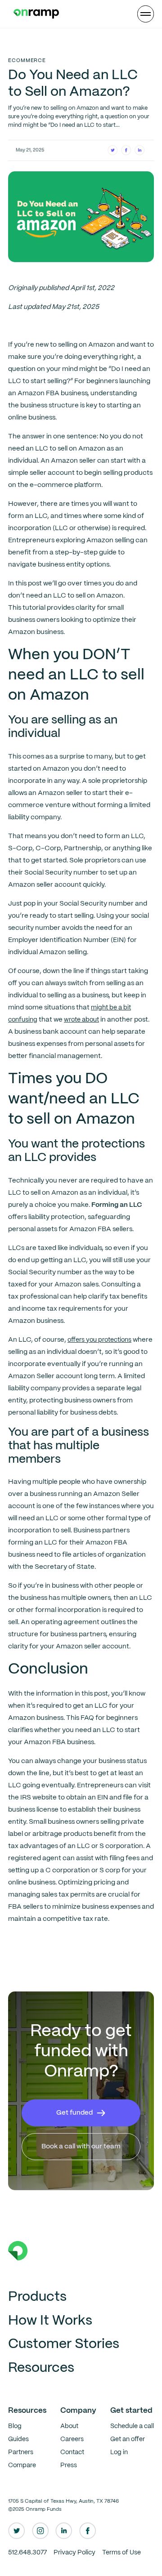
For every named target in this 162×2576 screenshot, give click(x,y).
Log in (119, 2452)
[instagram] (40, 2531)
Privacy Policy (74, 2553)
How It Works (50, 2321)
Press (69, 2465)
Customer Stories (64, 2344)
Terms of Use (121, 2553)
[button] (146, 14)
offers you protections (99, 1340)
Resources (41, 2368)
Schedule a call (132, 2426)
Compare (22, 2465)
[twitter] (17, 2531)
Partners (21, 2452)
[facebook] (88, 2531)
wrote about (81, 1020)
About (69, 2426)
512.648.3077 (27, 2553)
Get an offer (128, 2439)
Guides (18, 2439)
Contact (72, 2452)
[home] (34, 14)
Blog (15, 2426)
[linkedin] (64, 2531)
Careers (72, 2439)
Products (37, 2297)
